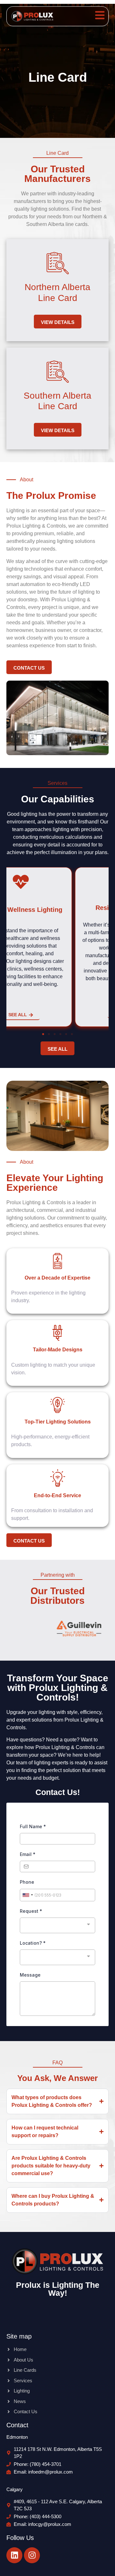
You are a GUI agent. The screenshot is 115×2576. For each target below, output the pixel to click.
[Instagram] (32, 2555)
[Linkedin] (14, 2555)
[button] (43, 1034)
